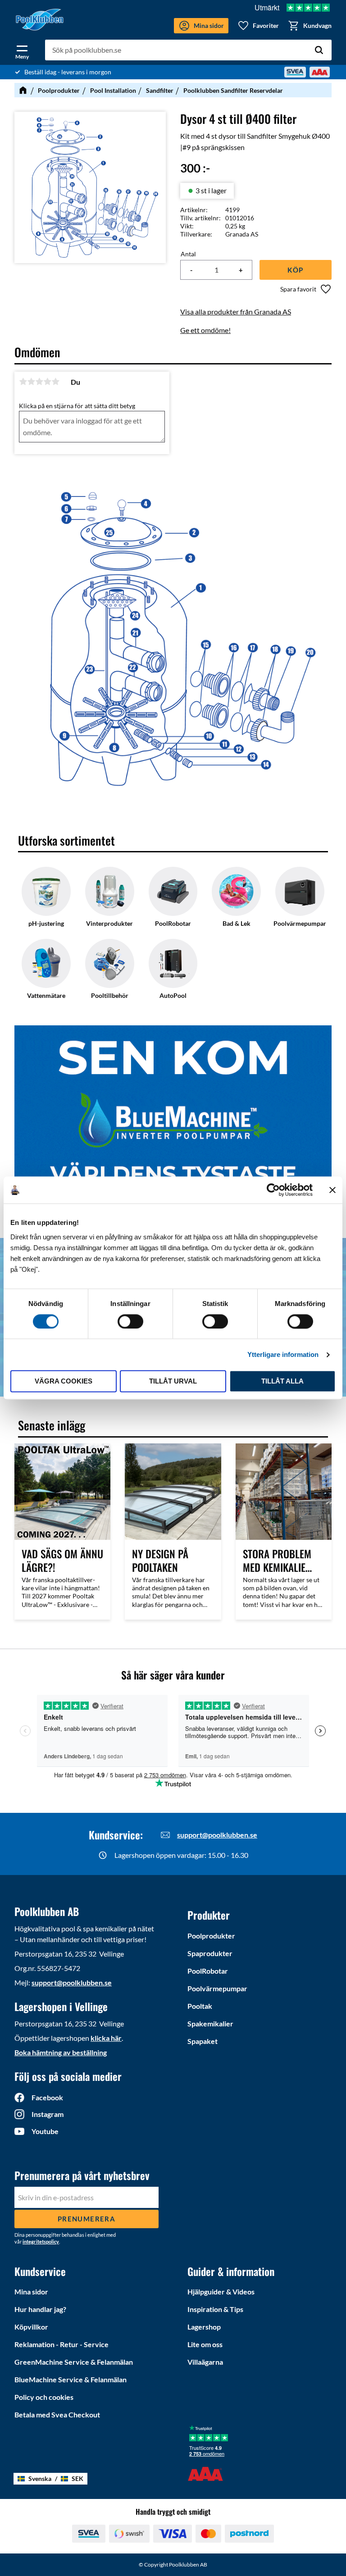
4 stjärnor (47, 382)
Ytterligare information (283, 1354)
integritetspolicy (41, 2241)
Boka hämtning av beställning (61, 2052)
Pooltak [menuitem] (200, 2006)
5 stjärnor (55, 382)
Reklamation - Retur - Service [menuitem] (61, 2344)
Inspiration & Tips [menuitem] (215, 2309)
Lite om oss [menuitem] (205, 2344)
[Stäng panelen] (332, 1190)
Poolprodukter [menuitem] (211, 1936)
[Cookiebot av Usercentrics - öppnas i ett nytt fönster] (273, 1190)
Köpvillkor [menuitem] (31, 2327)
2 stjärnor (31, 382)
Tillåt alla (282, 1381)
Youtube (45, 2131)
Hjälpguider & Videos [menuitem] (221, 2292)
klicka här (106, 2038)
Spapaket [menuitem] (203, 2041)
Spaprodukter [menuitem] (210, 1953)
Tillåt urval (173, 1381)
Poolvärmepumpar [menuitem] (217, 1988)
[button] (22, 50)
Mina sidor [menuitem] (31, 2292)
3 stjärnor (39, 382)
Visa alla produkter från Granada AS (236, 312)
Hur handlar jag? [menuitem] (40, 2309)
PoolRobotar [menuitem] (208, 1971)
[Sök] (319, 50)
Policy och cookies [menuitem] (44, 2397)
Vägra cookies (64, 1381)
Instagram (48, 2114)
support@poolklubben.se (217, 1835)
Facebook (47, 2097)
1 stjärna (23, 382)
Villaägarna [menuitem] (205, 2362)
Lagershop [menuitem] (204, 2327)
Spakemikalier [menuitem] (210, 2023)
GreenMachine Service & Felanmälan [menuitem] (74, 2362)
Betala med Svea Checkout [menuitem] (57, 2414)
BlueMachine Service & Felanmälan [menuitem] (71, 2379)
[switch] (130, 1321)
